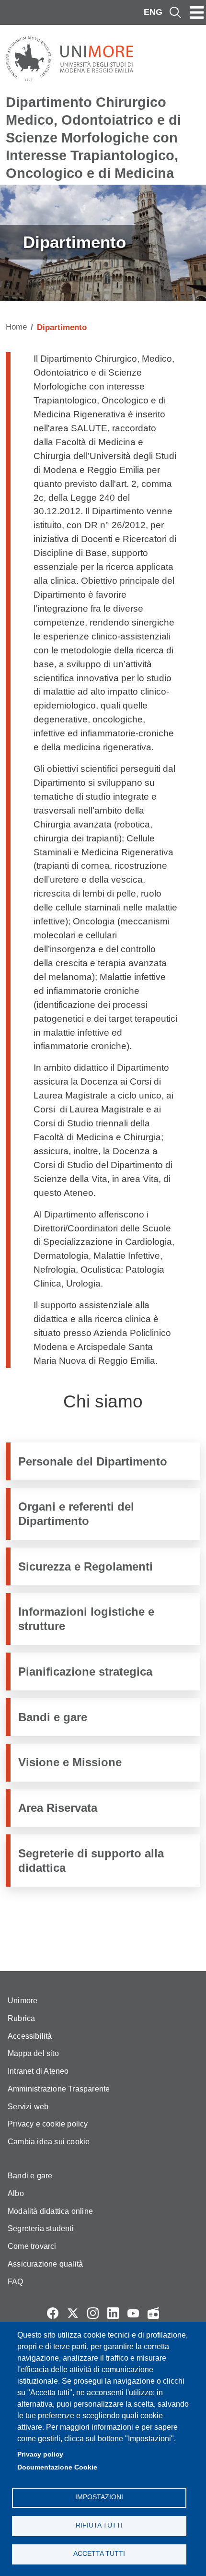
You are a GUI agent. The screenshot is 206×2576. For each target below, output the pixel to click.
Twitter (73, 2313)
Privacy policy (40, 2454)
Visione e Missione (70, 1762)
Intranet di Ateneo (38, 2071)
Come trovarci (32, 2246)
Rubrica (21, 2018)
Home (16, 327)
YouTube (133, 2313)
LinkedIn (113, 2313)
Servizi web (28, 2107)
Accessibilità (30, 2036)
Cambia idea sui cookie (49, 2142)
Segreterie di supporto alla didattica (91, 1860)
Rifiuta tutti (99, 2525)
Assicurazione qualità (45, 2264)
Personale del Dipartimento (93, 1461)
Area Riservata (58, 1808)
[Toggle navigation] (197, 12)
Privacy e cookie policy (48, 2124)
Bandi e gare (53, 1717)
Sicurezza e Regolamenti (86, 1566)
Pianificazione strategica (85, 1672)
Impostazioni (99, 2497)
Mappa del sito (33, 2053)
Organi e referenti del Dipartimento (76, 1513)
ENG (153, 12)
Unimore (23, 2001)
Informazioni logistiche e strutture (86, 1619)
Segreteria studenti (41, 2228)
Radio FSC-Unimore (153, 2313)
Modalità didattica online (50, 2211)
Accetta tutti (99, 2554)
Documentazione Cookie (57, 2467)
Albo (16, 2193)
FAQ (16, 2282)
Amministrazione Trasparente (59, 2089)
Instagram (93, 2313)
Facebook (53, 2313)
